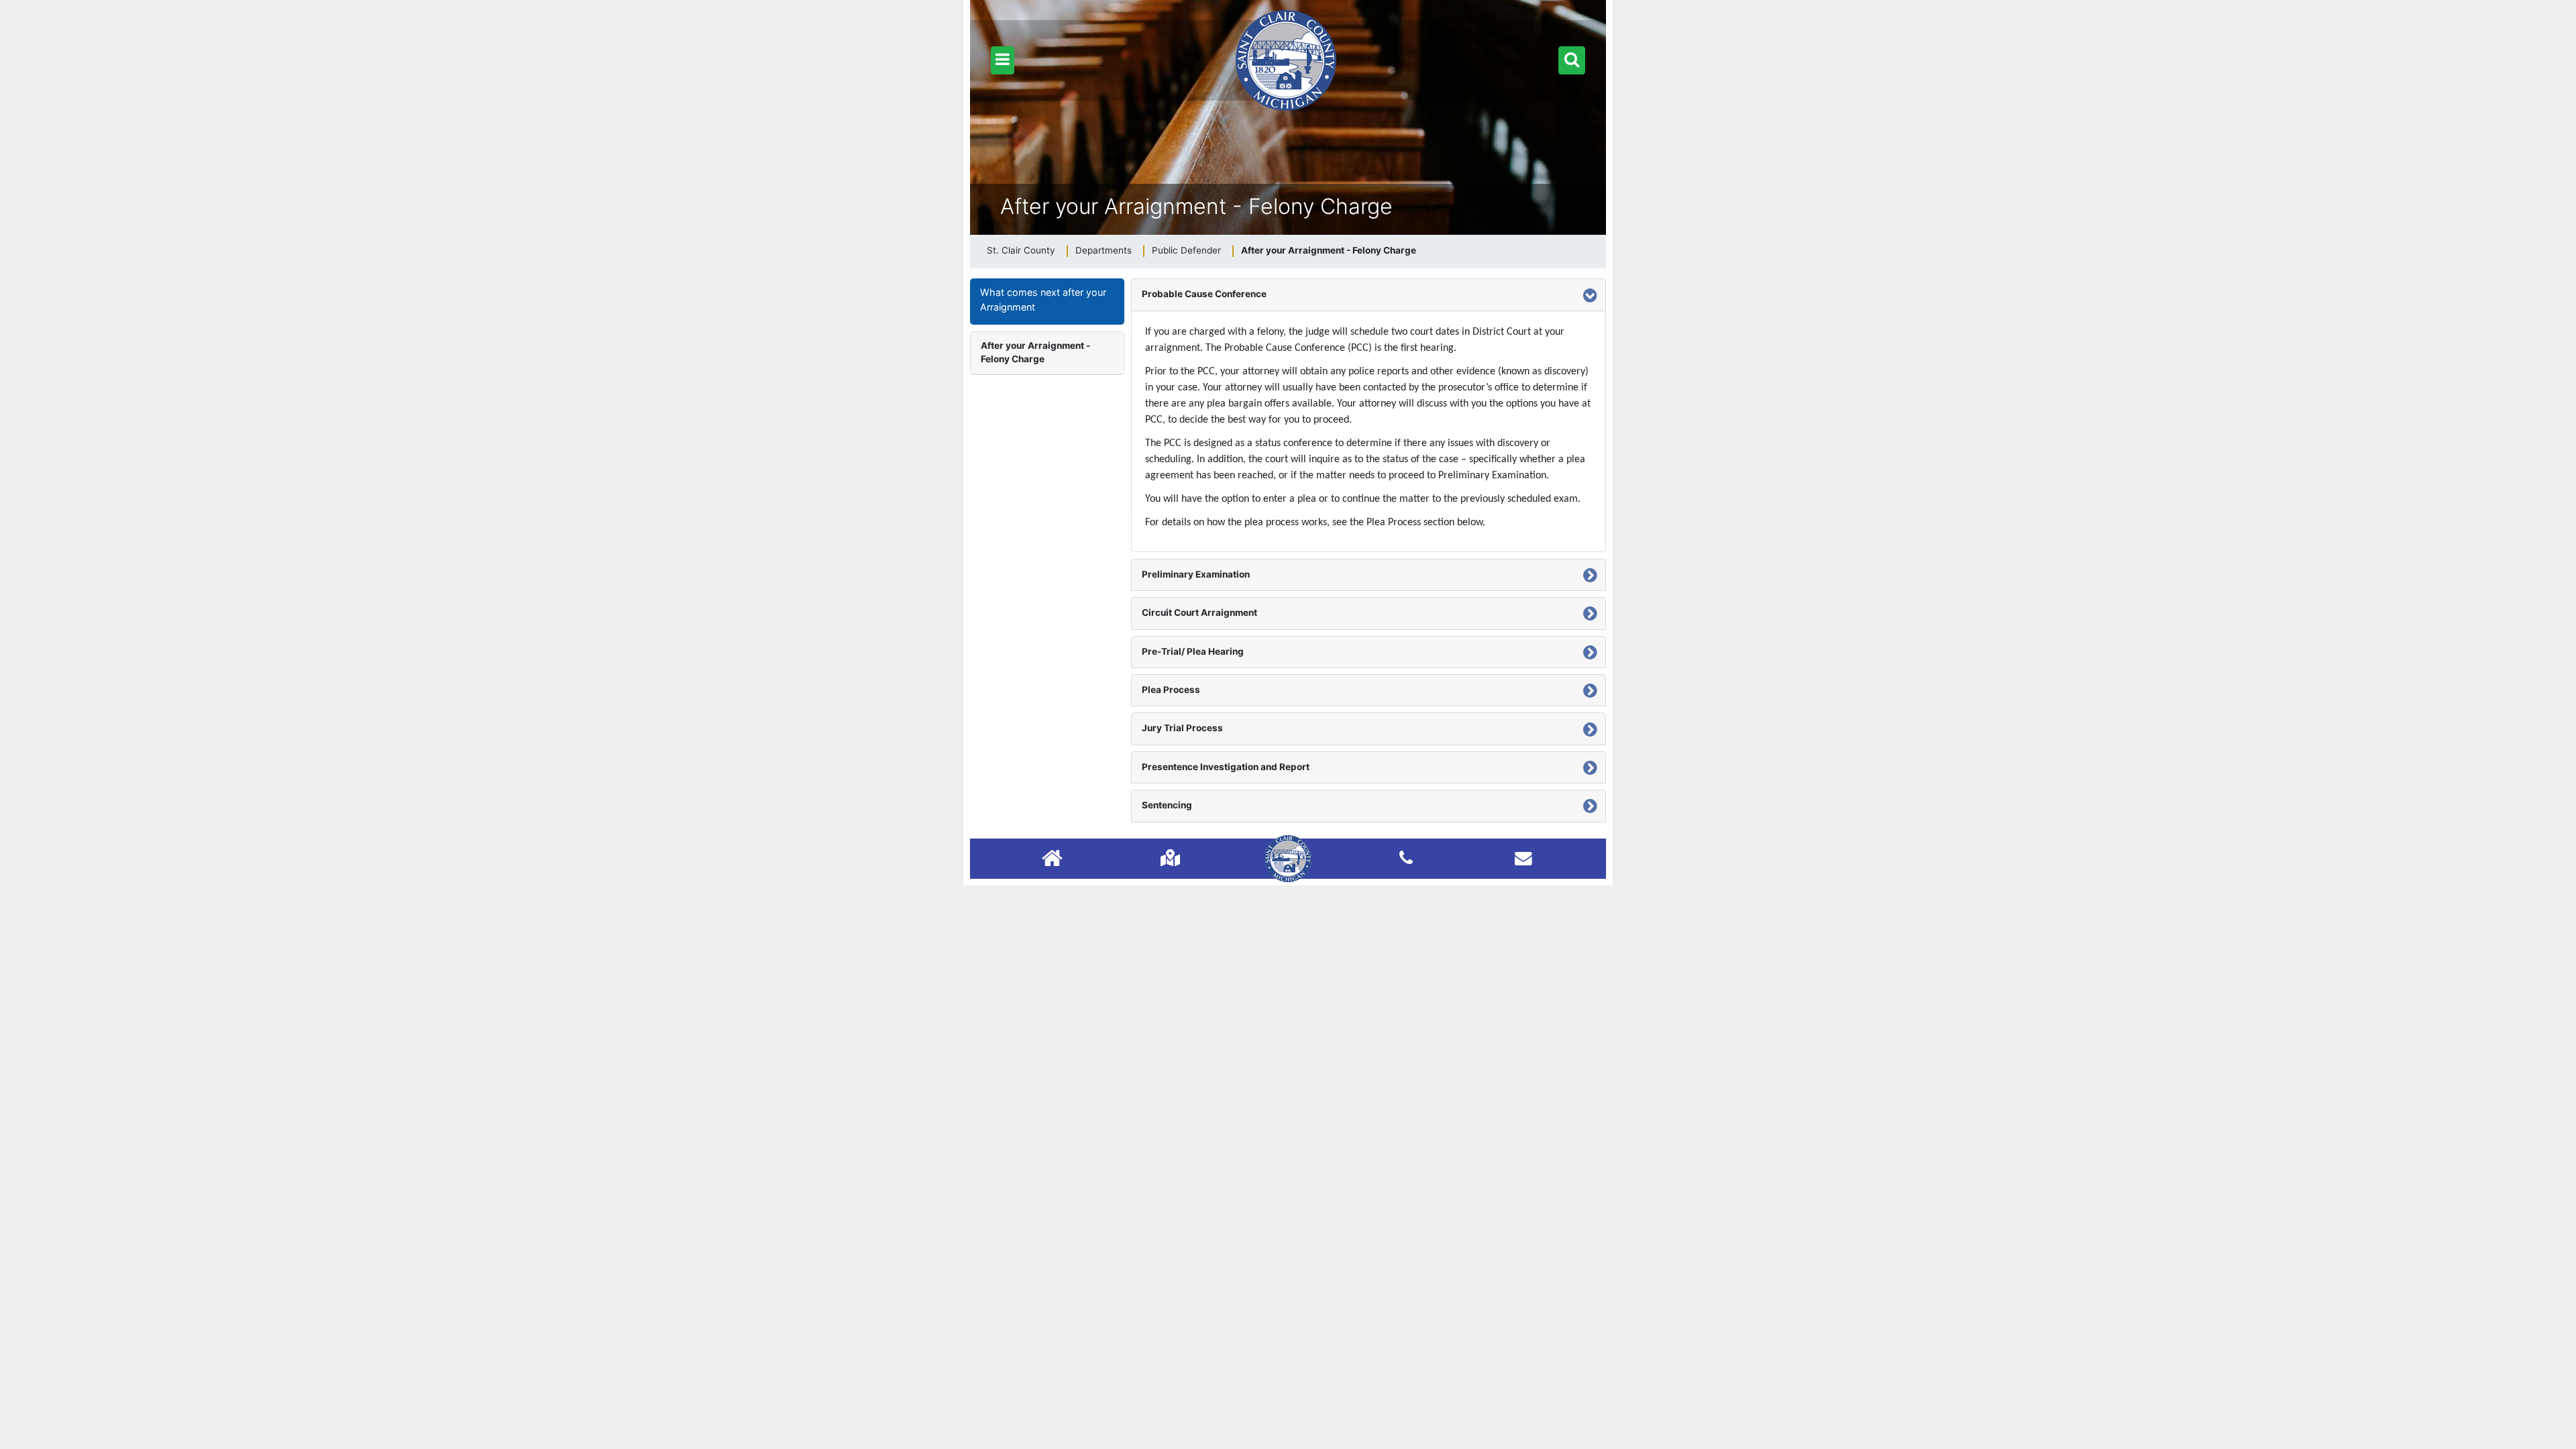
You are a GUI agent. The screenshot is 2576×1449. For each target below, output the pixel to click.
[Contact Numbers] (1406, 858)
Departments (1104, 250)
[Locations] (1170, 858)
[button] (1003, 60)
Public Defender (1186, 250)
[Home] (1052, 860)
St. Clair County (1021, 250)
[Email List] (1523, 858)
